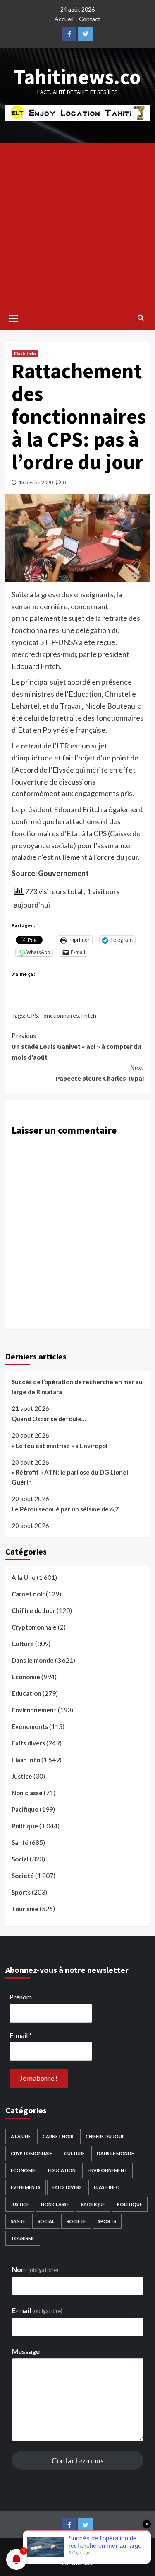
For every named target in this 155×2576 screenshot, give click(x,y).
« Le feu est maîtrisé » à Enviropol (60, 1446)
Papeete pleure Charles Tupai (100, 1073)
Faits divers (28, 1743)
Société (23, 1876)
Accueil (64, 19)
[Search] (141, 317)
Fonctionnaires (60, 1015)
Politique (25, 1826)
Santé (20, 1842)
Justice (22, 1776)
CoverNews (121, 2552)
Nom (35, 2269)
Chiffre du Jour (33, 1610)
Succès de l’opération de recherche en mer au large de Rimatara (77, 1387)
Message (26, 2351)
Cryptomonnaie (34, 1627)
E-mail (21, 2035)
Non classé (27, 1793)
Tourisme (25, 1909)
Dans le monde (33, 1660)
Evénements (30, 1726)
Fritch (89, 1015)
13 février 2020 (36, 482)
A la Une (24, 1577)
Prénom (21, 1997)
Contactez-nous (78, 2460)
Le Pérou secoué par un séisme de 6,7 (65, 1509)
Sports (21, 1892)
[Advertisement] (77, 225)
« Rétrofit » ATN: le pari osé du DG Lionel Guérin (70, 1477)
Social (20, 1859)
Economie (26, 1677)
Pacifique (25, 1809)
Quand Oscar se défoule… (49, 1419)
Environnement (34, 1710)
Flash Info (25, 354)
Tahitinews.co (77, 77)
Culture (23, 1644)
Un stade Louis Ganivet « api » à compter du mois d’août (76, 1046)
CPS (32, 1015)
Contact (90, 19)
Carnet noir (28, 1594)
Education (26, 1693)
